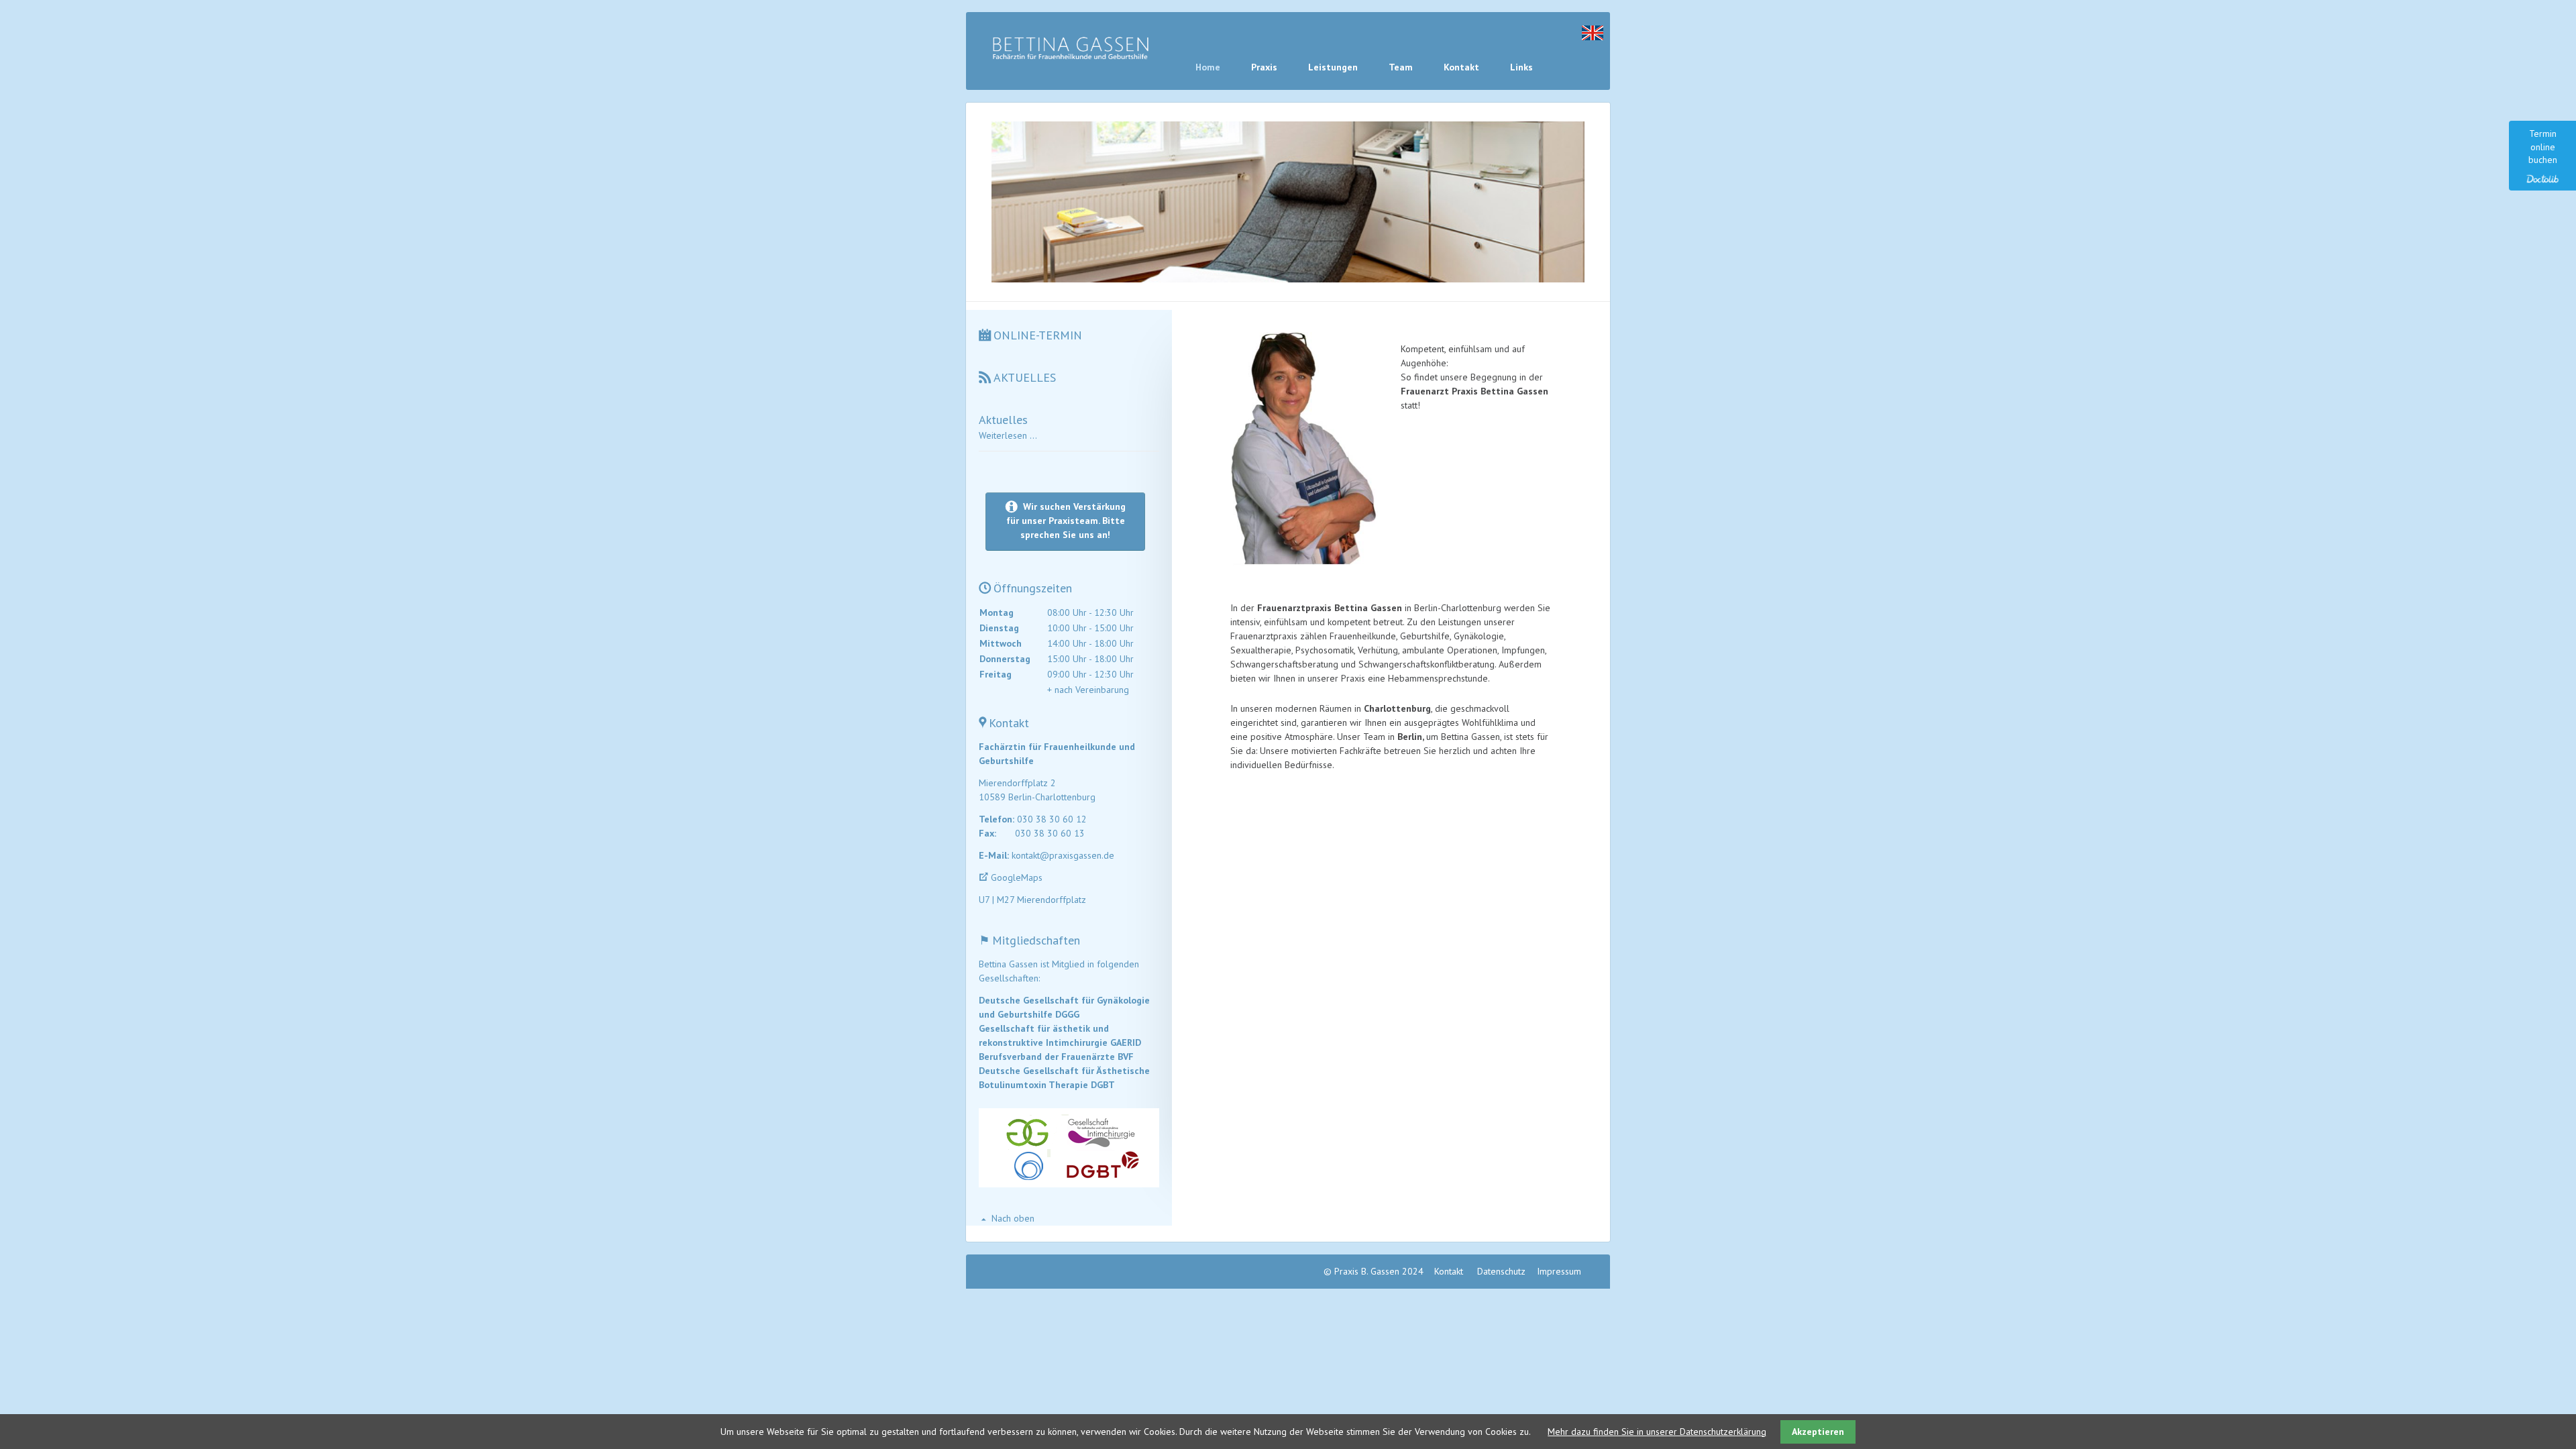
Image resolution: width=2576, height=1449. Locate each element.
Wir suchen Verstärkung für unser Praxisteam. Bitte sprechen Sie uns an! (1066, 521)
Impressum (1559, 1271)
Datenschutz (1501, 1271)
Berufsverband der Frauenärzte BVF (1056, 1057)
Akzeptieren (1818, 1432)
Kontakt (1461, 67)
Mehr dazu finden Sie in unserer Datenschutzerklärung (1657, 1432)
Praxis (1264, 67)
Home (1208, 67)
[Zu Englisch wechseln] (1593, 37)
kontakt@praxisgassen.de (1063, 855)
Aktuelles (1003, 420)
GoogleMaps (1017, 877)
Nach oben (1013, 1218)
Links (1521, 67)
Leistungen (1333, 67)
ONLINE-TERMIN (1038, 335)
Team (1401, 67)
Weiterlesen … (1008, 435)
